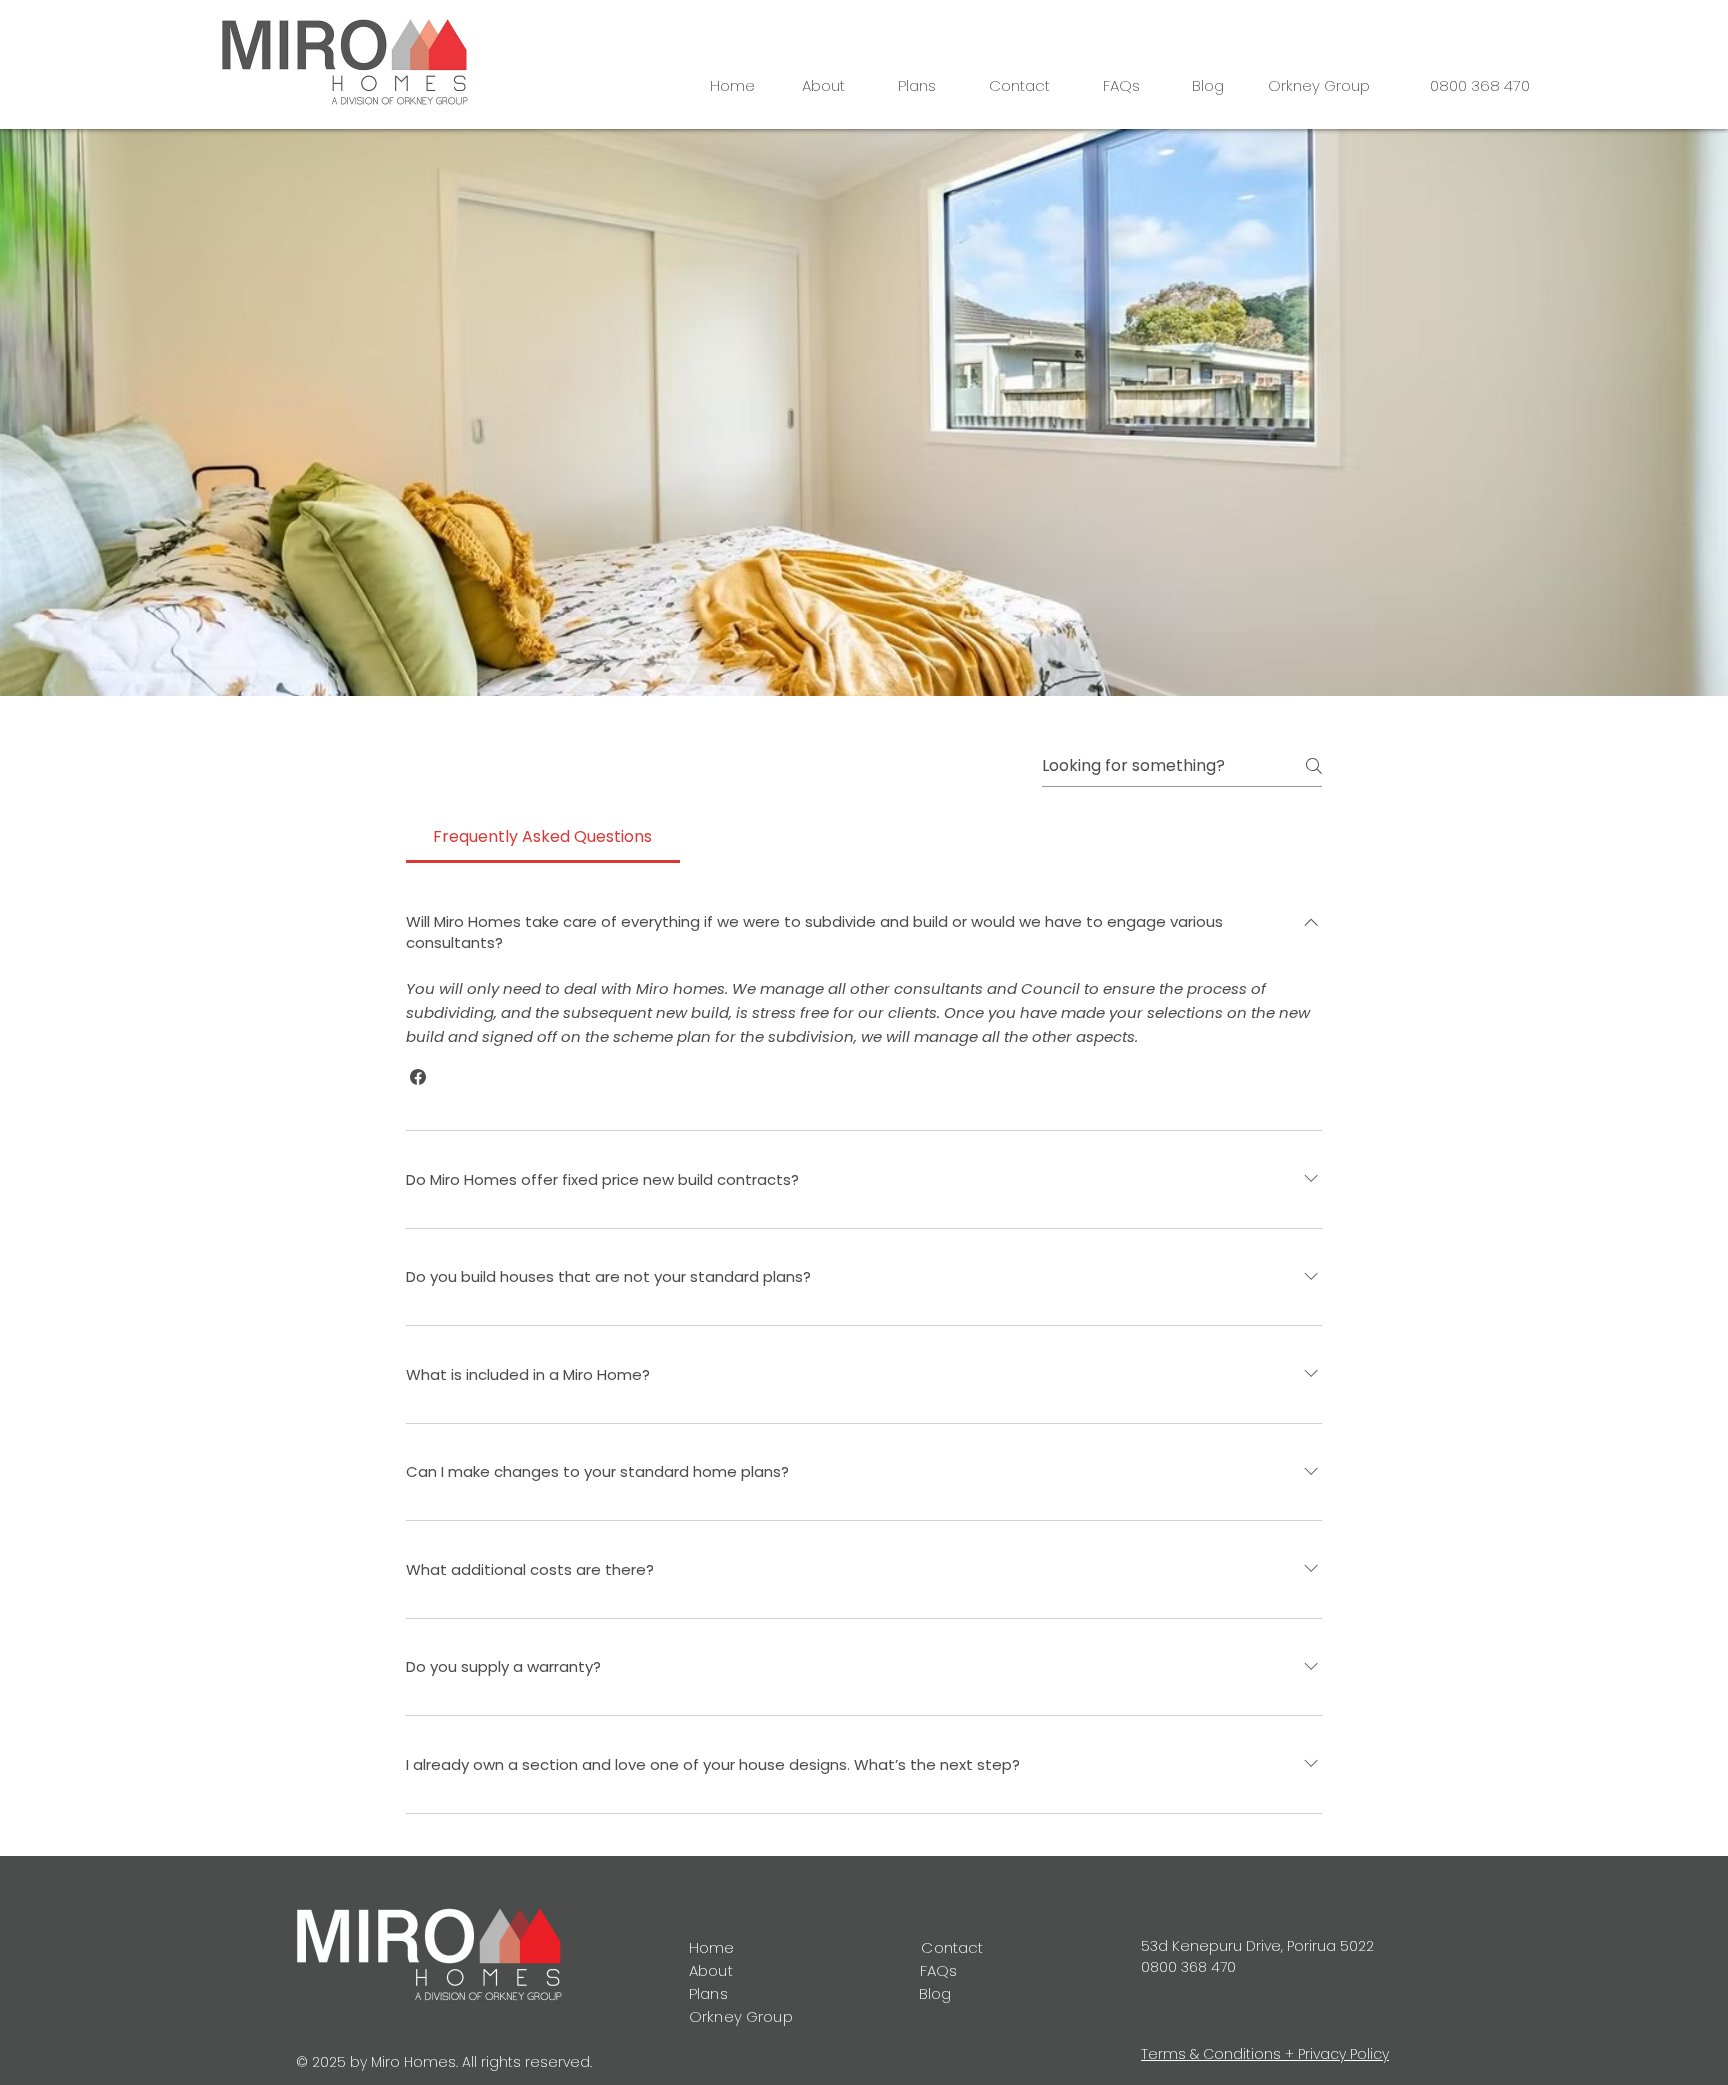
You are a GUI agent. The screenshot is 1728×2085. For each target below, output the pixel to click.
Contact (954, 1947)
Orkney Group (741, 2016)
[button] (418, 1077)
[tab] (543, 837)
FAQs (939, 1970)
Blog (935, 1993)
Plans (708, 1993)
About (713, 1970)
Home (712, 1947)
